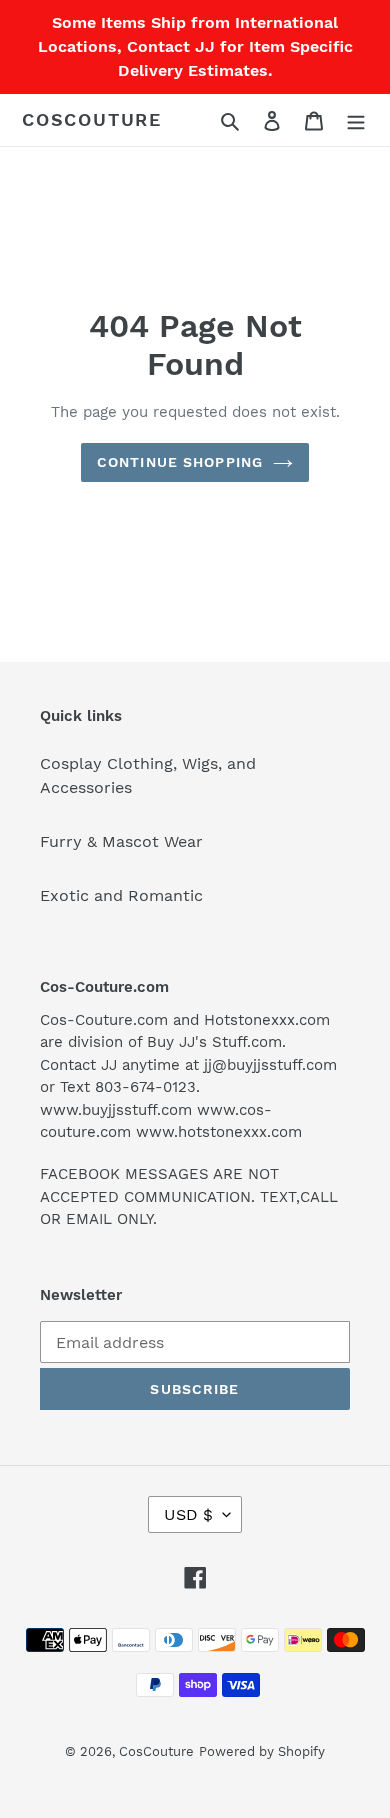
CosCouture (92, 119)
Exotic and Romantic (121, 895)
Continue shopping (180, 462)
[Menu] (356, 120)
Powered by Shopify (262, 1751)
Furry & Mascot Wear (121, 841)
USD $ (188, 1514)
